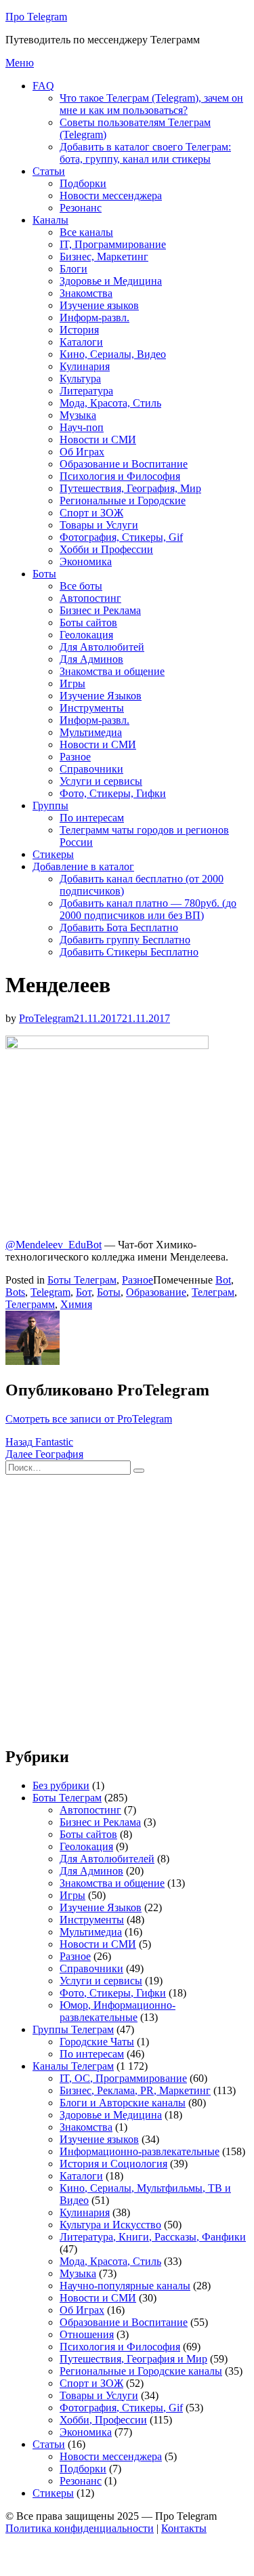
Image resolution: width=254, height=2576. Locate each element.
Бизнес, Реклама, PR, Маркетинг (135, 2090)
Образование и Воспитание (124, 464)
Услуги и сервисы (101, 781)
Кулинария (85, 366)
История (79, 330)
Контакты (184, 2528)
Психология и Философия (120, 476)
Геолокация (86, 635)
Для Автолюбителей (107, 1859)
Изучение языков (99, 305)
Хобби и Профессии (106, 549)
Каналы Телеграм (73, 2066)
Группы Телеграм (73, 2029)
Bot (223, 1280)
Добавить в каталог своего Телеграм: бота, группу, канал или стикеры (145, 153)
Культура (80, 379)
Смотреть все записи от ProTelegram (89, 1419)
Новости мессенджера (111, 196)
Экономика (86, 561)
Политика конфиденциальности (80, 2528)
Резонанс (81, 208)
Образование (156, 1292)
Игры (72, 683)
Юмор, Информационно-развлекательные (118, 2011)
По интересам (92, 818)
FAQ (43, 86)
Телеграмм (30, 1304)
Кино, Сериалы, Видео (113, 354)
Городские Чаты (97, 2042)
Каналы (50, 220)
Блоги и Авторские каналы (123, 2103)
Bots (15, 1292)
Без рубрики (61, 1785)
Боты (44, 574)
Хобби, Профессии (103, 2420)
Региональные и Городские (123, 500)
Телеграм (213, 1292)
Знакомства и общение (112, 671)
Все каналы (86, 232)
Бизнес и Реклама (100, 610)
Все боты (81, 586)
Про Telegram (36, 17)
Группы (50, 805)
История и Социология (113, 2164)
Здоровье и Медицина (111, 281)
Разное (75, 757)
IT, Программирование (113, 244)
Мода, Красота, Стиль (110, 403)
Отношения (87, 2334)
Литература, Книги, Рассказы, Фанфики (153, 2237)
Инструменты (92, 708)
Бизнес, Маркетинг (104, 257)
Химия (76, 1304)
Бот (84, 1292)
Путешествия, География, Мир (130, 488)
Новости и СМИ (98, 439)
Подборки (83, 183)
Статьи (49, 171)
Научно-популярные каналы (125, 2286)
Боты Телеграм (82, 1280)
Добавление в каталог (83, 866)
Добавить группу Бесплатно (125, 940)
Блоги (73, 269)
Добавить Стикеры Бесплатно (129, 952)
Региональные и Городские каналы (141, 2371)
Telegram (50, 1292)
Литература (86, 391)
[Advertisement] (127, 1607)
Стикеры (53, 854)
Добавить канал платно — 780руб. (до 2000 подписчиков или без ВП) (148, 909)
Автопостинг (90, 598)
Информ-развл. (94, 318)
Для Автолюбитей (102, 647)
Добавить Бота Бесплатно (119, 927)
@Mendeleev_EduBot (54, 1245)
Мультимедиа (91, 732)
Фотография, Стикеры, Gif (121, 537)
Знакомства (86, 293)
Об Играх (82, 452)
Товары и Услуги (99, 525)
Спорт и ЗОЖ (91, 513)
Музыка (78, 415)
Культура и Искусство (110, 2225)
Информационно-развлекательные (140, 2151)
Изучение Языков (101, 696)
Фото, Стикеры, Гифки (113, 793)
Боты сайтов (88, 622)
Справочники (91, 769)
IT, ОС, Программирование (123, 2078)
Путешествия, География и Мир (133, 2359)
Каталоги (81, 342)
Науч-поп (82, 427)
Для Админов (91, 659)
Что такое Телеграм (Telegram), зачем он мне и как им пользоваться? (151, 104)
